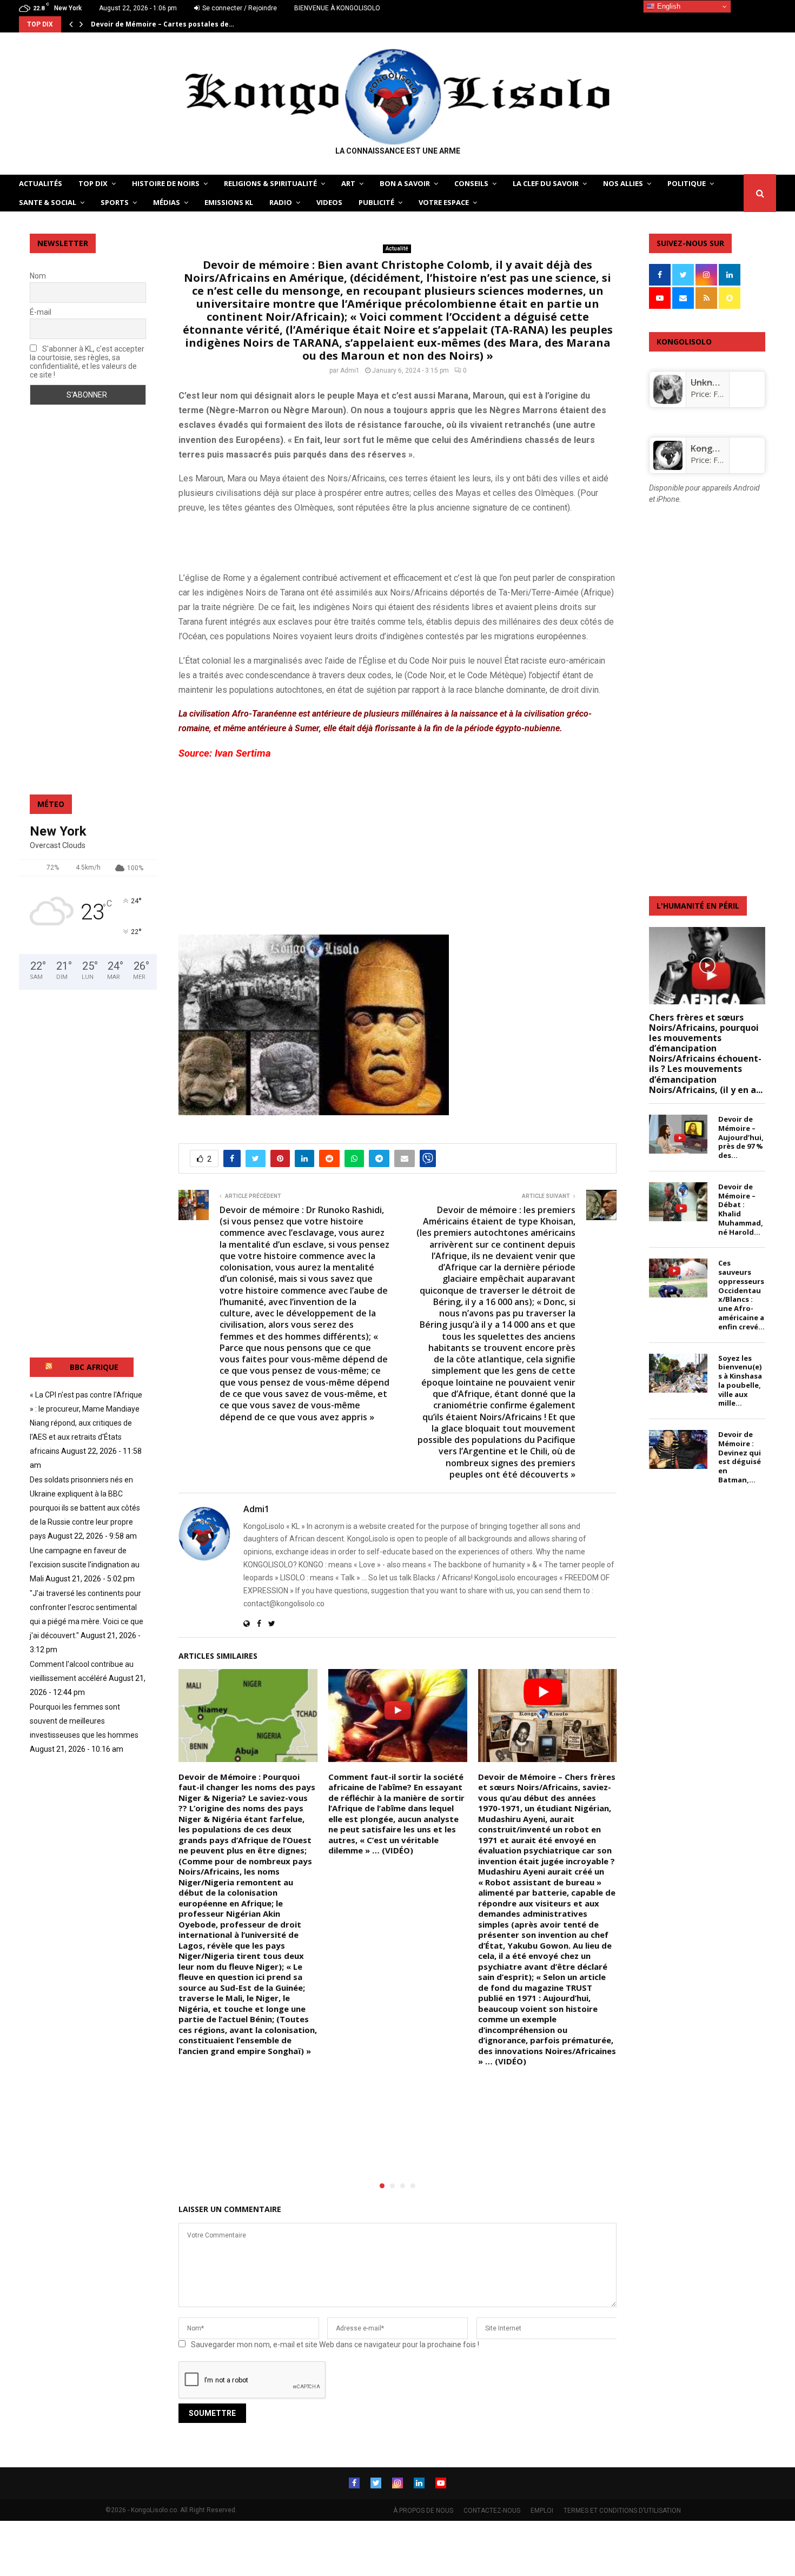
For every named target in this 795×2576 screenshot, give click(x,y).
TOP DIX (93, 183)
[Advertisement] (305, 540)
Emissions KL (229, 202)
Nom (38, 276)
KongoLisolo (716, 448)
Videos (329, 202)
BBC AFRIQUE (94, 1367)
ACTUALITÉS (41, 183)
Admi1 (350, 370)
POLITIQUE (687, 183)
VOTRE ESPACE (444, 202)
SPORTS (115, 202)
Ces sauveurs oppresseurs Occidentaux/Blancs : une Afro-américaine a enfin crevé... (741, 1294)
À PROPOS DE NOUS (423, 2511)
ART (348, 183)
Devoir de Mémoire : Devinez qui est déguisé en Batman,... (740, 1457)
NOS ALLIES (623, 183)
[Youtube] (441, 2483)
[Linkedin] (419, 2483)
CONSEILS (471, 183)
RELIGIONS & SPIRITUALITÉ (270, 183)
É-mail (41, 312)
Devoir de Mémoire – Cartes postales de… (163, 24)
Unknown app (719, 382)
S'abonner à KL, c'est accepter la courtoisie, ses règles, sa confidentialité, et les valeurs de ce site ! (87, 362)
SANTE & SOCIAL (48, 202)
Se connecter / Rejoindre (239, 8)
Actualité (397, 249)
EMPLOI (542, 2511)
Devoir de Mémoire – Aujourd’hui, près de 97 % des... (741, 1137)
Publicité (376, 202)
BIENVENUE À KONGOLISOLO (337, 8)
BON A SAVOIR (405, 183)
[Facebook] (354, 2483)
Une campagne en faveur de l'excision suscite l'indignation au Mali (85, 1565)
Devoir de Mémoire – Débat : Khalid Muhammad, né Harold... (741, 1209)
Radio (281, 202)
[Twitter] (376, 2483)
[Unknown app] (668, 401)
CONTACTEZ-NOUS (492, 2511)
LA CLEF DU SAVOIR (546, 183)
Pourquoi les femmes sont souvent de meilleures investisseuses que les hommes (84, 1721)
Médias (167, 202)
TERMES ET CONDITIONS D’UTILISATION (622, 2511)
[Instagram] (398, 2483)
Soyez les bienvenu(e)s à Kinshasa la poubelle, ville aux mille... (740, 1381)
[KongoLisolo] (668, 467)
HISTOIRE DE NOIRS (166, 183)
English (668, 6)
